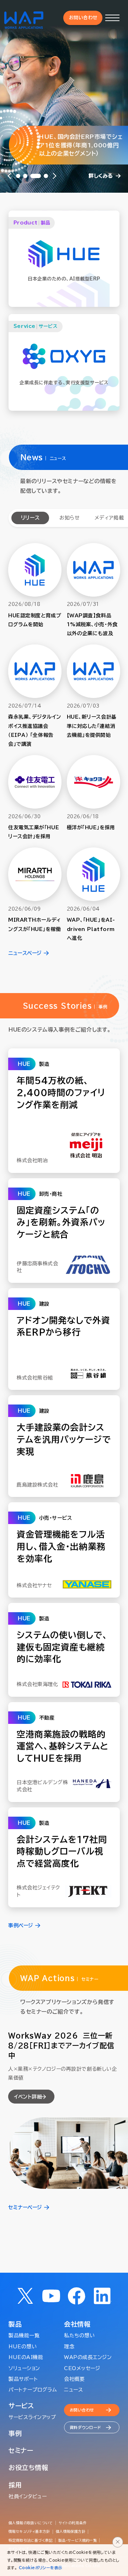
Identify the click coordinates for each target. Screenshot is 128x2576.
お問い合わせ (83, 18)
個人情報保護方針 (71, 2531)
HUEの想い (23, 2347)
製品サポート (23, 2379)
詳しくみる (101, 176)
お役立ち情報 (28, 2468)
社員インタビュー (28, 2496)
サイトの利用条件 (73, 2523)
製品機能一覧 (24, 2335)
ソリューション (24, 2368)
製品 (15, 2324)
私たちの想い (79, 2335)
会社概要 (74, 2379)
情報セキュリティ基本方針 (29, 2531)
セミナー (21, 2450)
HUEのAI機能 (26, 2357)
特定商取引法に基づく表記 (31, 2540)
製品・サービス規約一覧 (78, 2540)
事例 (15, 2433)
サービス (21, 2406)
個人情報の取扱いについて (31, 2523)
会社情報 (77, 2324)
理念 (69, 2347)
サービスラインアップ (32, 2417)
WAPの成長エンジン (88, 2357)
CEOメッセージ (82, 2368)
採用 (15, 2485)
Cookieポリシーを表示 (41, 2568)
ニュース (73, 2390)
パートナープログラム (33, 2390)
